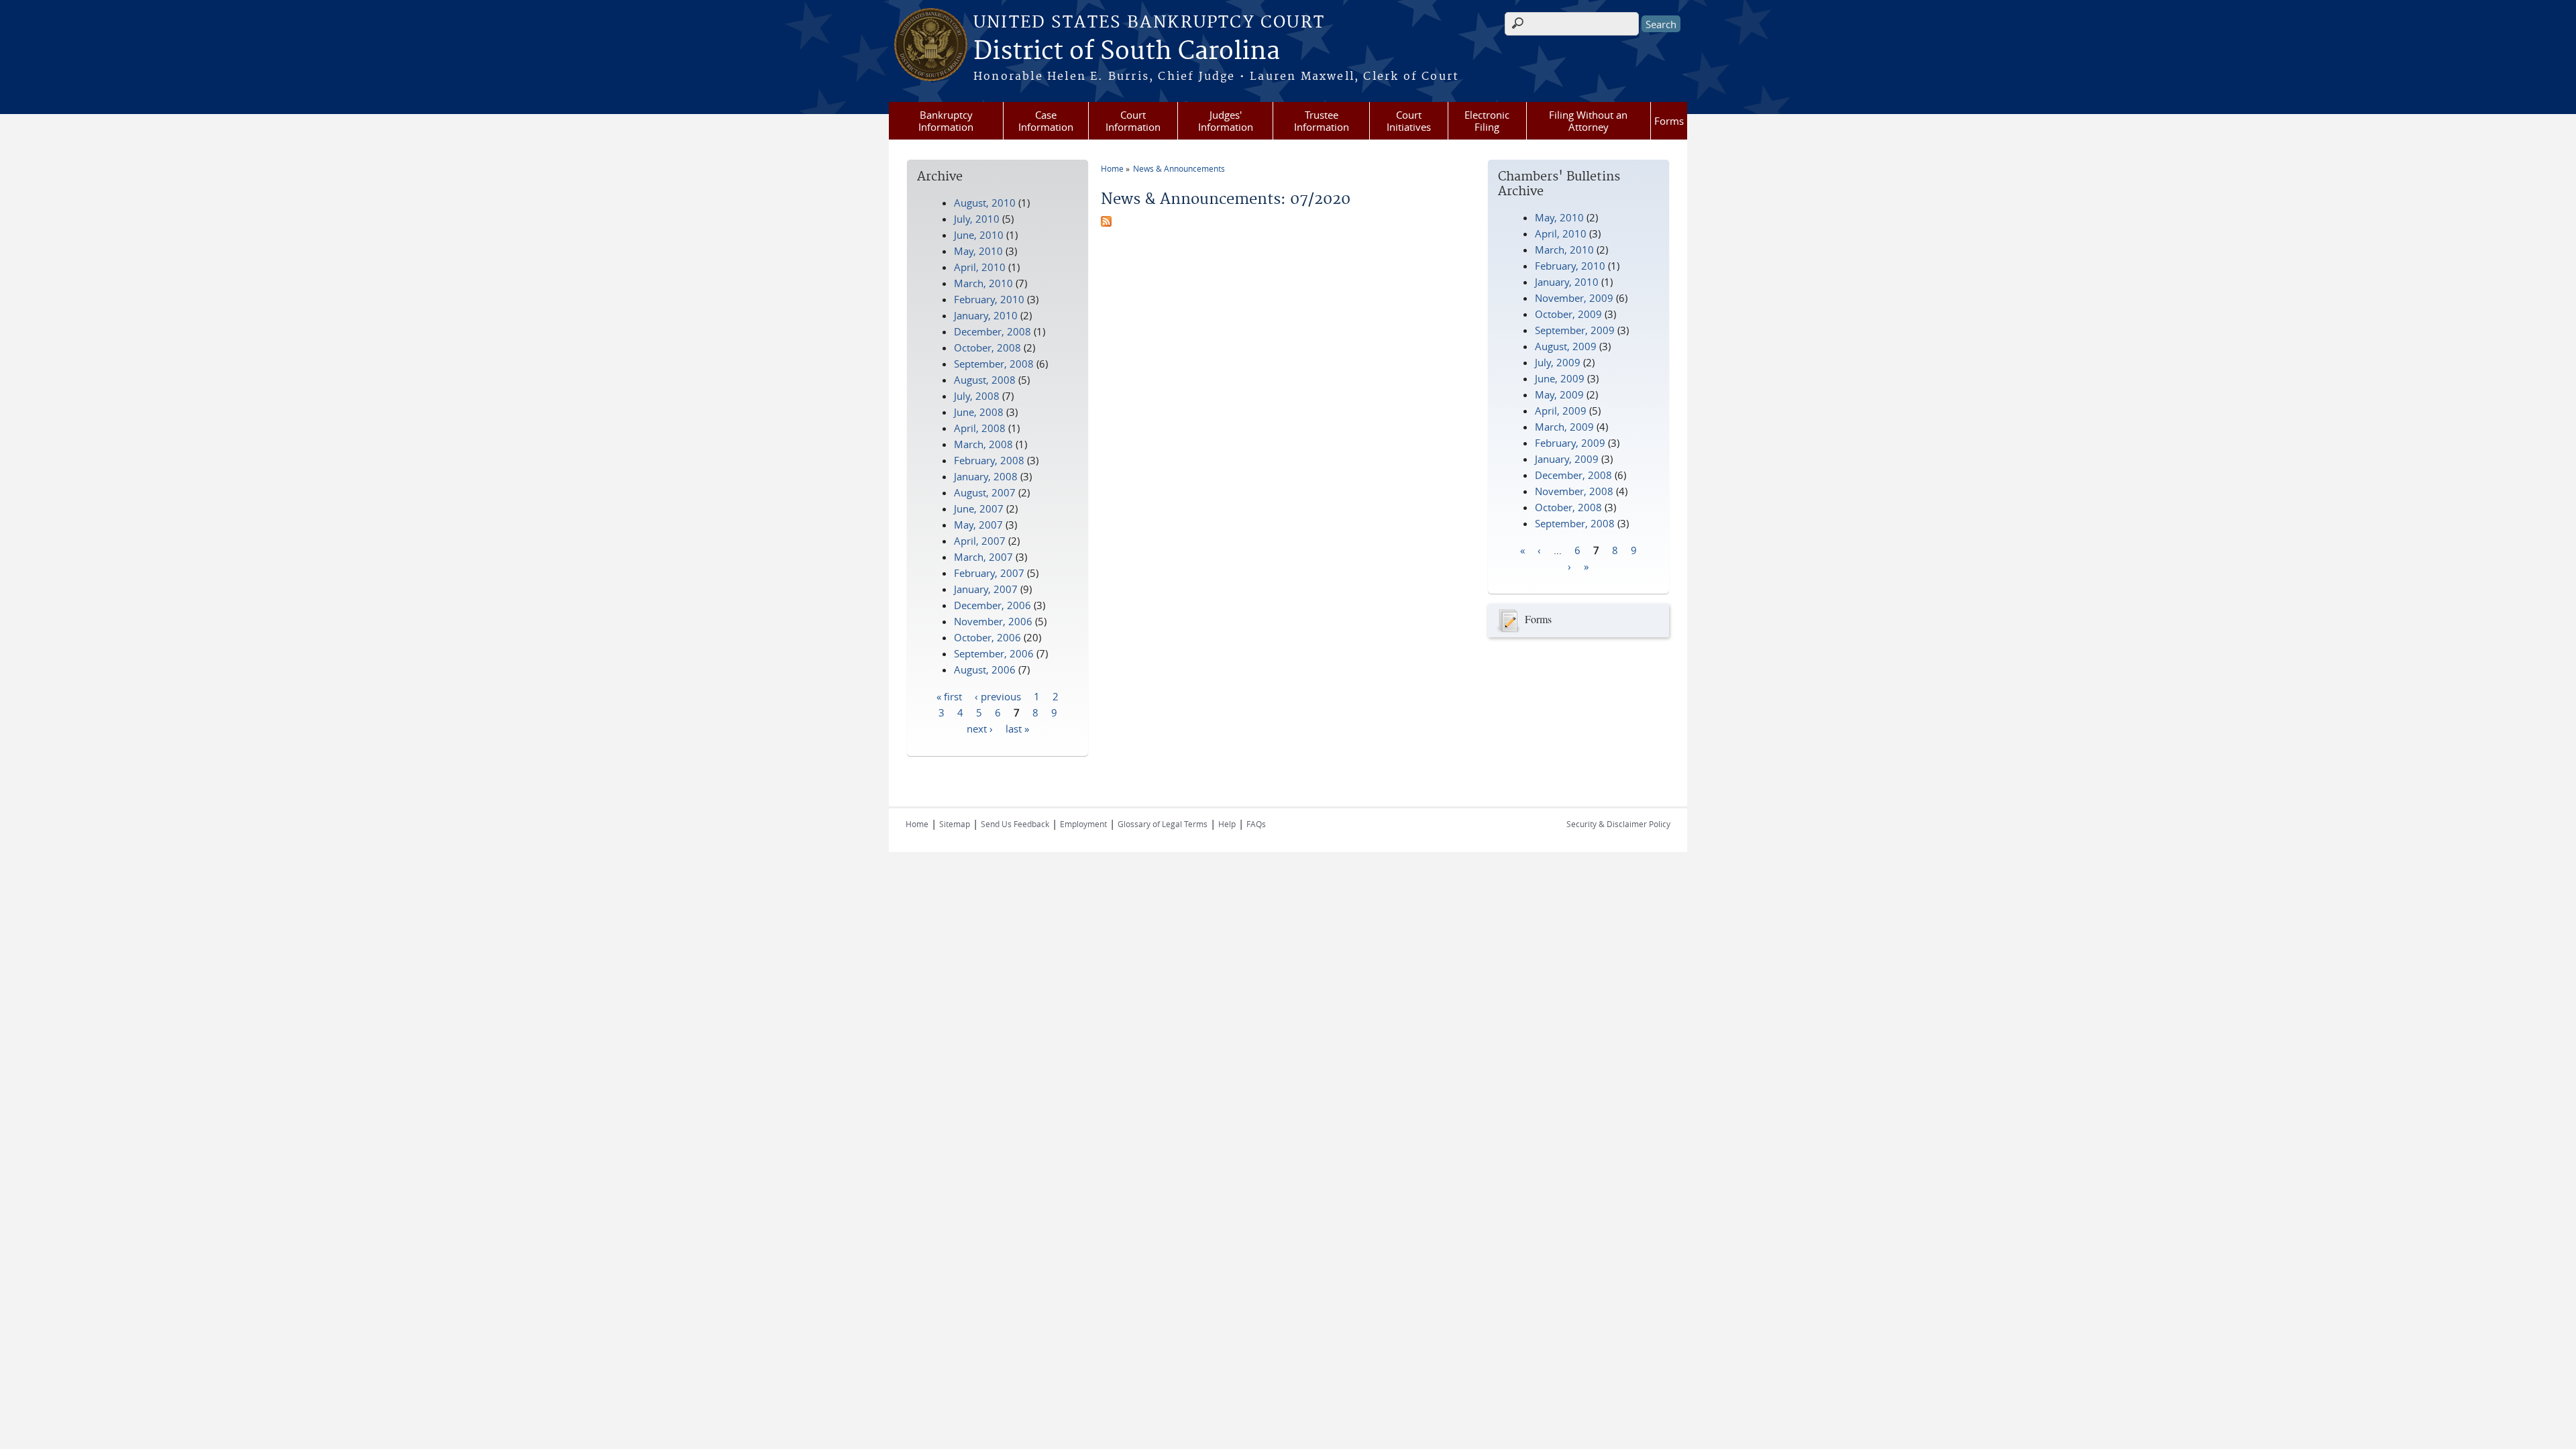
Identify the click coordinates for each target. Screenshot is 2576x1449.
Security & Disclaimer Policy (1618, 824)
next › (980, 728)
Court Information (1133, 121)
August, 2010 (985, 203)
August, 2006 (985, 669)
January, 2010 (1567, 282)
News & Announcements (1179, 168)
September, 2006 (994, 653)
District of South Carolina (1127, 52)
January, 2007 (986, 589)
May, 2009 (1559, 394)
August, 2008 (985, 380)
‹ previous (998, 696)
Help (1227, 824)
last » (1017, 728)
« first (949, 696)
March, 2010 (1564, 250)
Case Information (1046, 121)
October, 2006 (987, 637)
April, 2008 (980, 428)
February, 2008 (989, 460)
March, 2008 (983, 444)
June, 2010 (979, 235)
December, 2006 (992, 605)
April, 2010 (1561, 233)
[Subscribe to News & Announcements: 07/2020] (1106, 223)
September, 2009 (1575, 330)
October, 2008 (1568, 507)
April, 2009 (1561, 411)
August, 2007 (985, 492)
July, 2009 (1558, 362)
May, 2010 (1559, 217)
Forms (1669, 121)
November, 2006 (993, 621)
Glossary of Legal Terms (1163, 824)
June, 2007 (979, 508)
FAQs (1256, 824)
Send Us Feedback (1015, 824)
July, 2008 (977, 396)
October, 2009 (1568, 314)
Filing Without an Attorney (1588, 121)
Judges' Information (1226, 121)
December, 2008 (1573, 475)
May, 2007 (978, 525)
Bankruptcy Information (946, 121)
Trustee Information (1322, 121)
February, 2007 (989, 573)
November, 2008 (1574, 491)
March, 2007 (983, 557)
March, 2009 (1564, 427)
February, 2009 (1570, 443)
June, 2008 (979, 412)
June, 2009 (1560, 378)
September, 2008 (1575, 523)
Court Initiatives (1409, 121)
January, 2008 (986, 476)
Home (1112, 168)
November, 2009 (1574, 298)
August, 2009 (1566, 346)
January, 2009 (1567, 459)
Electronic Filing (1487, 121)
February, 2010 (1570, 266)
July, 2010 (977, 219)
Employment (1083, 824)
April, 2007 (980, 541)
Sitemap (955, 824)
